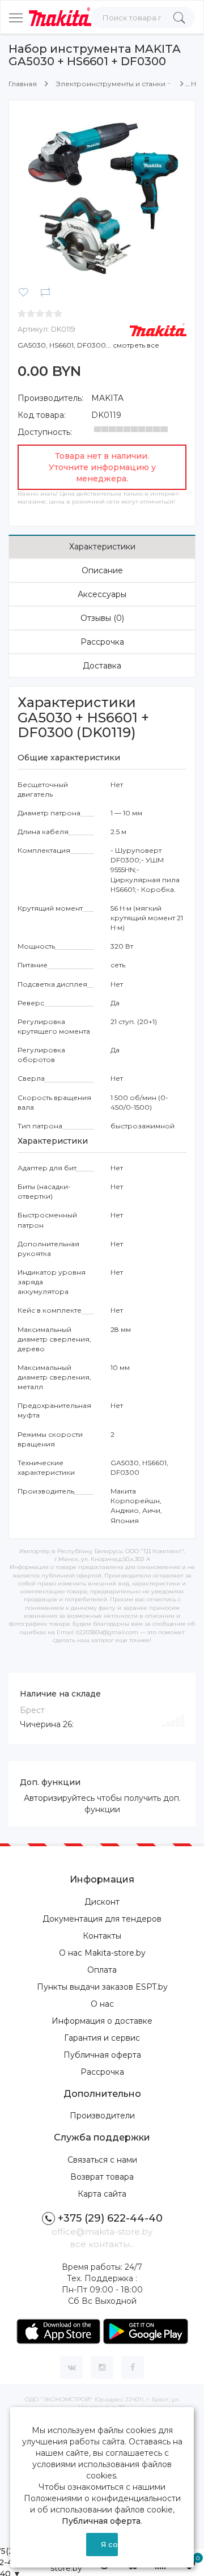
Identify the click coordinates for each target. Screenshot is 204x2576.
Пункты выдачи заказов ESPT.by (102, 1987)
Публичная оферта (102, 2055)
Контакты (102, 1936)
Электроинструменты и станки (110, 84)
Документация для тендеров (102, 1919)
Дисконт (102, 1902)
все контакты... (102, 2244)
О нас (102, 2004)
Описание (102, 570)
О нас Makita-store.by (102, 1953)
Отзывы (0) (102, 618)
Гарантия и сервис (102, 2038)
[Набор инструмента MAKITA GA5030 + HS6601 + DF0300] (102, 193)
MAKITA (107, 398)
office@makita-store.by (102, 2232)
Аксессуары (102, 594)
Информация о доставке (102, 2021)
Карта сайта (102, 2194)
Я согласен (110, 2544)
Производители (102, 2116)
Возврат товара (102, 2177)
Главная (23, 84)
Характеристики (102, 547)
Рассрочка (102, 642)
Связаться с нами (102, 2160)
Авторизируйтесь (59, 1798)
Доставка (102, 666)
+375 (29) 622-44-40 (110, 2218)
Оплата (102, 1970)
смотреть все (136, 345)
